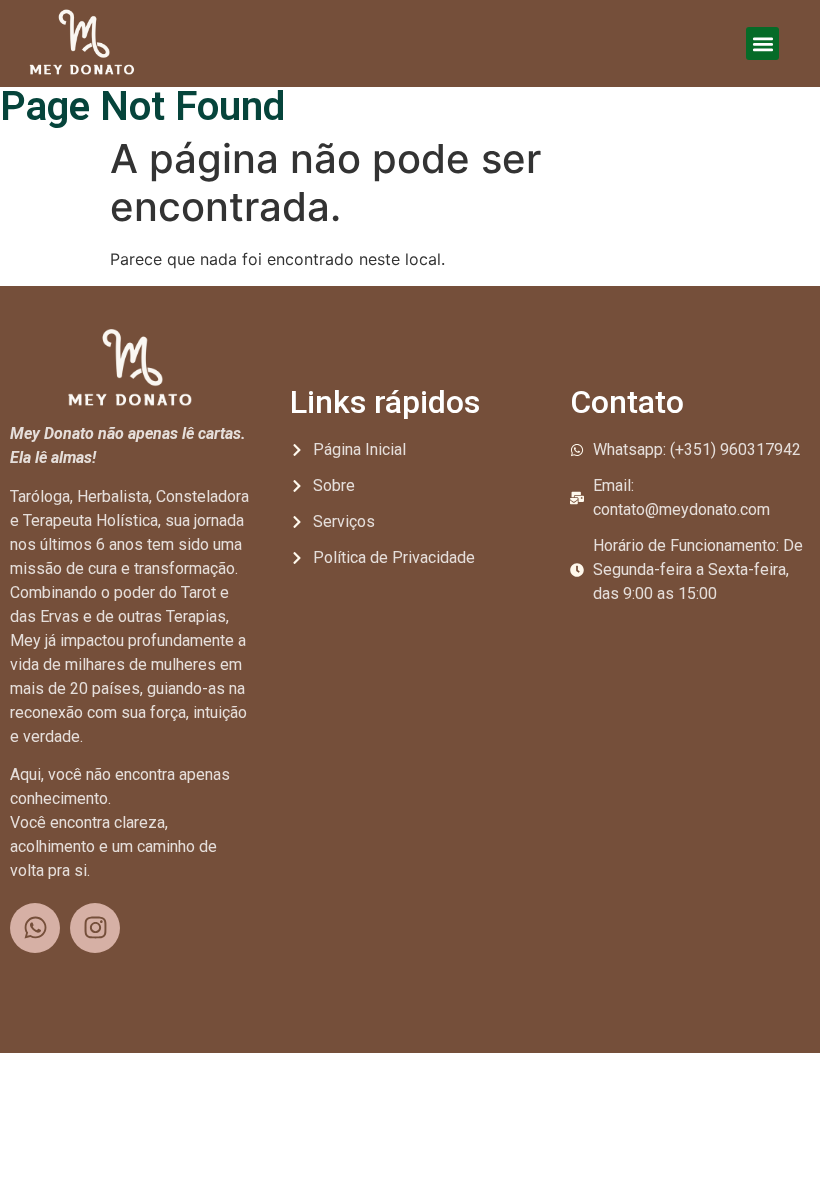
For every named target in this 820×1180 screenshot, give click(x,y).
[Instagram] (95, 928)
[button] (762, 43)
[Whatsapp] (35, 928)
